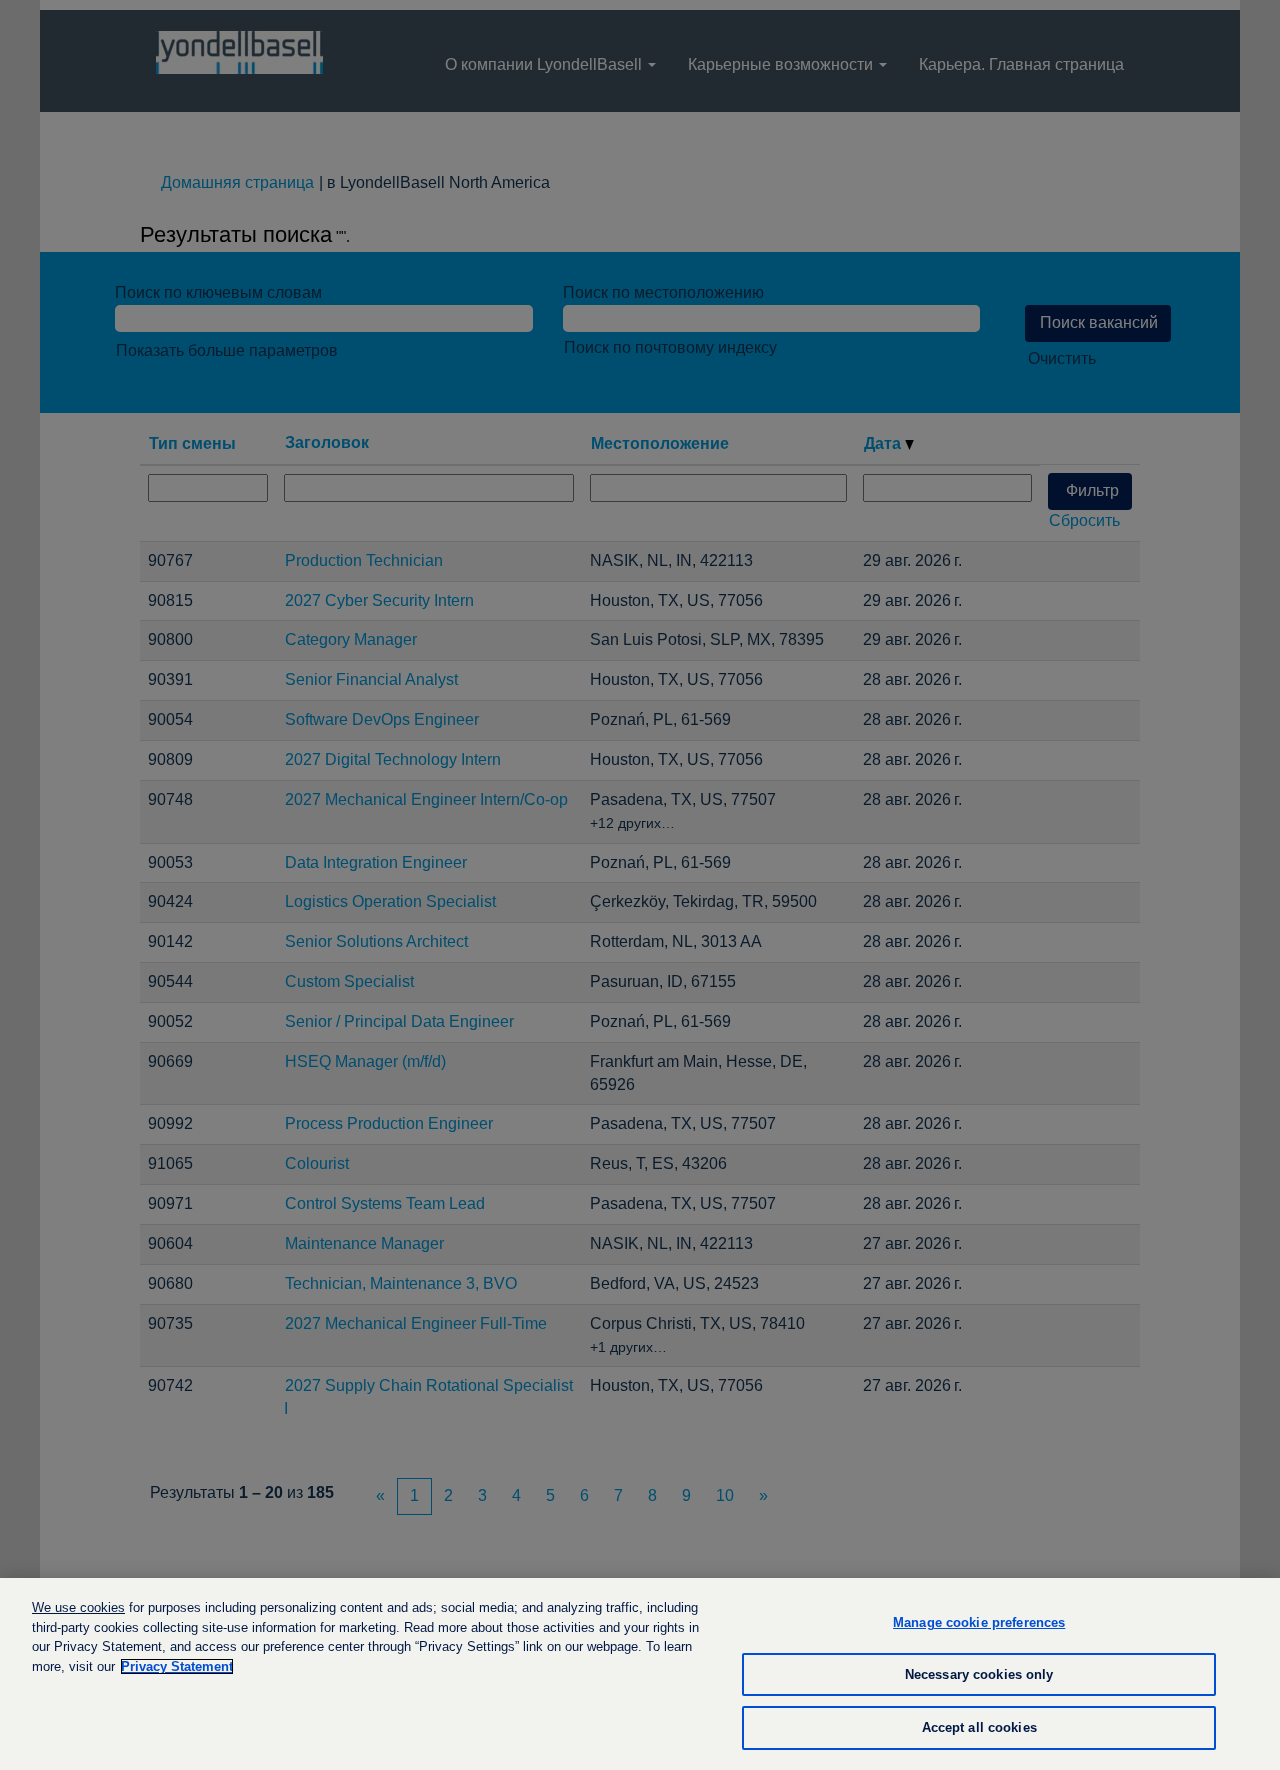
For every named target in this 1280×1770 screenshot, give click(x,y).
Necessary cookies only (979, 1674)
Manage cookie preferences (979, 1622)
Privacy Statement (177, 1666)
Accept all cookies (979, 1727)
